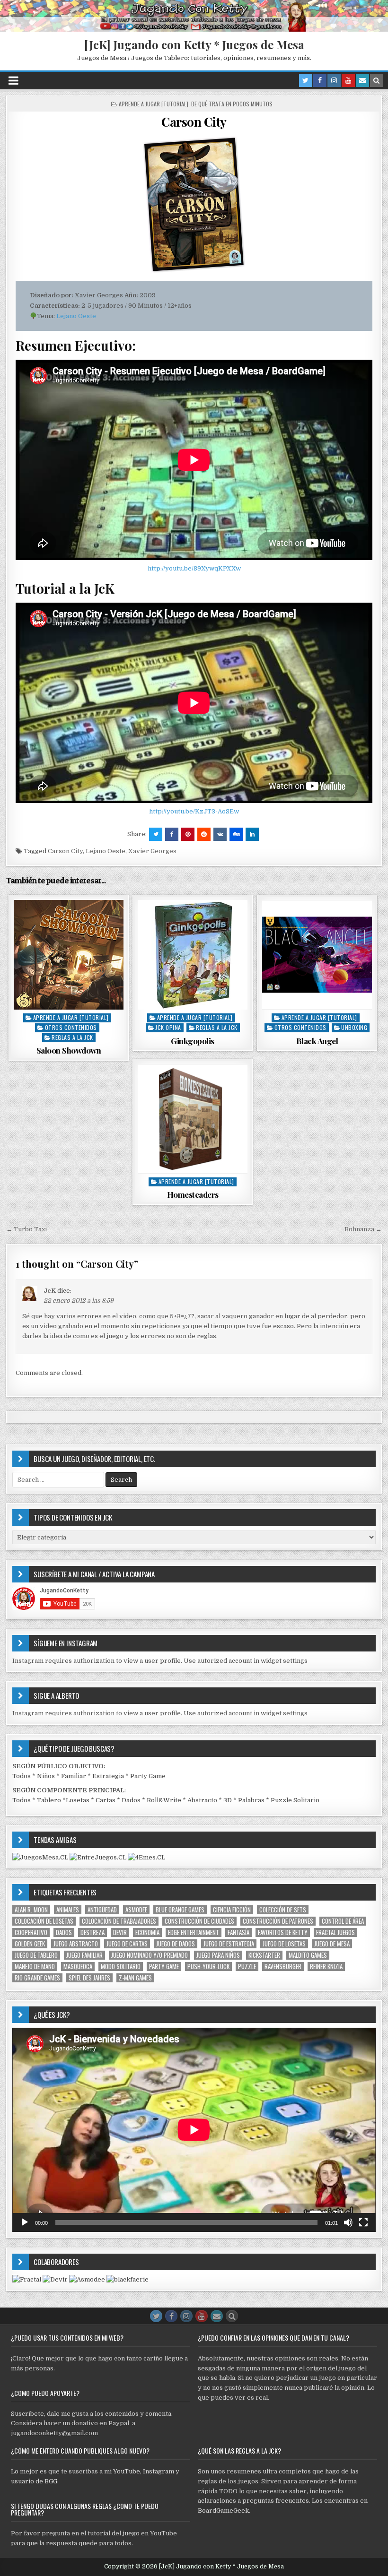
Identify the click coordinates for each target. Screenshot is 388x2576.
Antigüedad (102, 1910)
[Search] (377, 80)
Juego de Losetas (284, 1944)
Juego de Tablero (36, 1955)
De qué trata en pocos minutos (232, 104)
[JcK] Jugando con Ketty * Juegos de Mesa (194, 44)
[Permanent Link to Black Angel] (317, 955)
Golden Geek (30, 1944)
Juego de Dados (176, 1944)
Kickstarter (264, 1955)
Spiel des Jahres (89, 1978)
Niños (46, 1776)
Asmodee (136, 1910)
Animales (68, 1910)
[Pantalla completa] (363, 2222)
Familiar (74, 1776)
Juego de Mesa (332, 1944)
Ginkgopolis (193, 1041)
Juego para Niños (218, 1955)
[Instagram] (334, 80)
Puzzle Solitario (295, 1800)
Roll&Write (164, 1800)
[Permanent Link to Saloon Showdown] (69, 955)
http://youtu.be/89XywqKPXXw (194, 568)
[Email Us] (362, 80)
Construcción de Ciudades (199, 1921)
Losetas (78, 1800)
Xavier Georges (152, 851)
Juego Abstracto (76, 1944)
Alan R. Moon (31, 1910)
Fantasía (238, 1932)
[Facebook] (320, 80)
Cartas (106, 1800)
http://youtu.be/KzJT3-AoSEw (194, 811)
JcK (50, 1291)
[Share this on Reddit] (204, 834)
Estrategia (108, 1776)
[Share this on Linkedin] (252, 834)
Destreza (93, 1932)
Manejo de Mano (35, 1967)
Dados (131, 1800)
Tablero (49, 1800)
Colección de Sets (283, 1910)
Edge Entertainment (194, 1932)
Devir (120, 1932)
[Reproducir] (25, 2222)
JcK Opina (168, 1027)
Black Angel (317, 1041)
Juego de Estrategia (229, 1944)
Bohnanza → (363, 1229)
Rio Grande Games (37, 1978)
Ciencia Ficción (232, 1910)
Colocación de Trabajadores (119, 1921)
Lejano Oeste (76, 316)
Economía (147, 1932)
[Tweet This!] (156, 834)
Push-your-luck (208, 1967)
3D (228, 1800)
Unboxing (354, 1027)
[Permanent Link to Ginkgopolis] (193, 955)
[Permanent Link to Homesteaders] (193, 1119)
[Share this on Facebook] (172, 834)
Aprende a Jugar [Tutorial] (154, 104)
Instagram (159, 2471)
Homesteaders (193, 1194)
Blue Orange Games (180, 1910)
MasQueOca (78, 1967)
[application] (194, 2130)
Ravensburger (283, 1967)
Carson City (194, 122)
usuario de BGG (34, 2481)
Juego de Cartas (127, 1944)
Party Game (148, 1776)
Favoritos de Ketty (283, 1932)
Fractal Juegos (335, 1932)
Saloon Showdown (69, 1050)
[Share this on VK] (220, 834)
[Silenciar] (348, 2222)
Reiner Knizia (326, 1967)
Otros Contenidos (71, 1027)
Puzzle (247, 1967)
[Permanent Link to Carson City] (194, 205)
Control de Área (343, 1921)
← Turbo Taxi (26, 1229)
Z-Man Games (135, 1978)
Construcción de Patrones (278, 1921)
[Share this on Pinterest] (188, 834)
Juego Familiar (84, 1955)
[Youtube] (348, 80)
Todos (22, 1776)
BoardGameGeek (223, 2511)
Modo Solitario (121, 1967)
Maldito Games (308, 1955)
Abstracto (202, 1800)
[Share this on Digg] (236, 834)
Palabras (251, 1800)
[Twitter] (306, 80)
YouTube (127, 2471)
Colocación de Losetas (44, 1921)
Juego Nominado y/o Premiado (150, 1955)
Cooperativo (31, 1932)
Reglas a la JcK (72, 1037)
